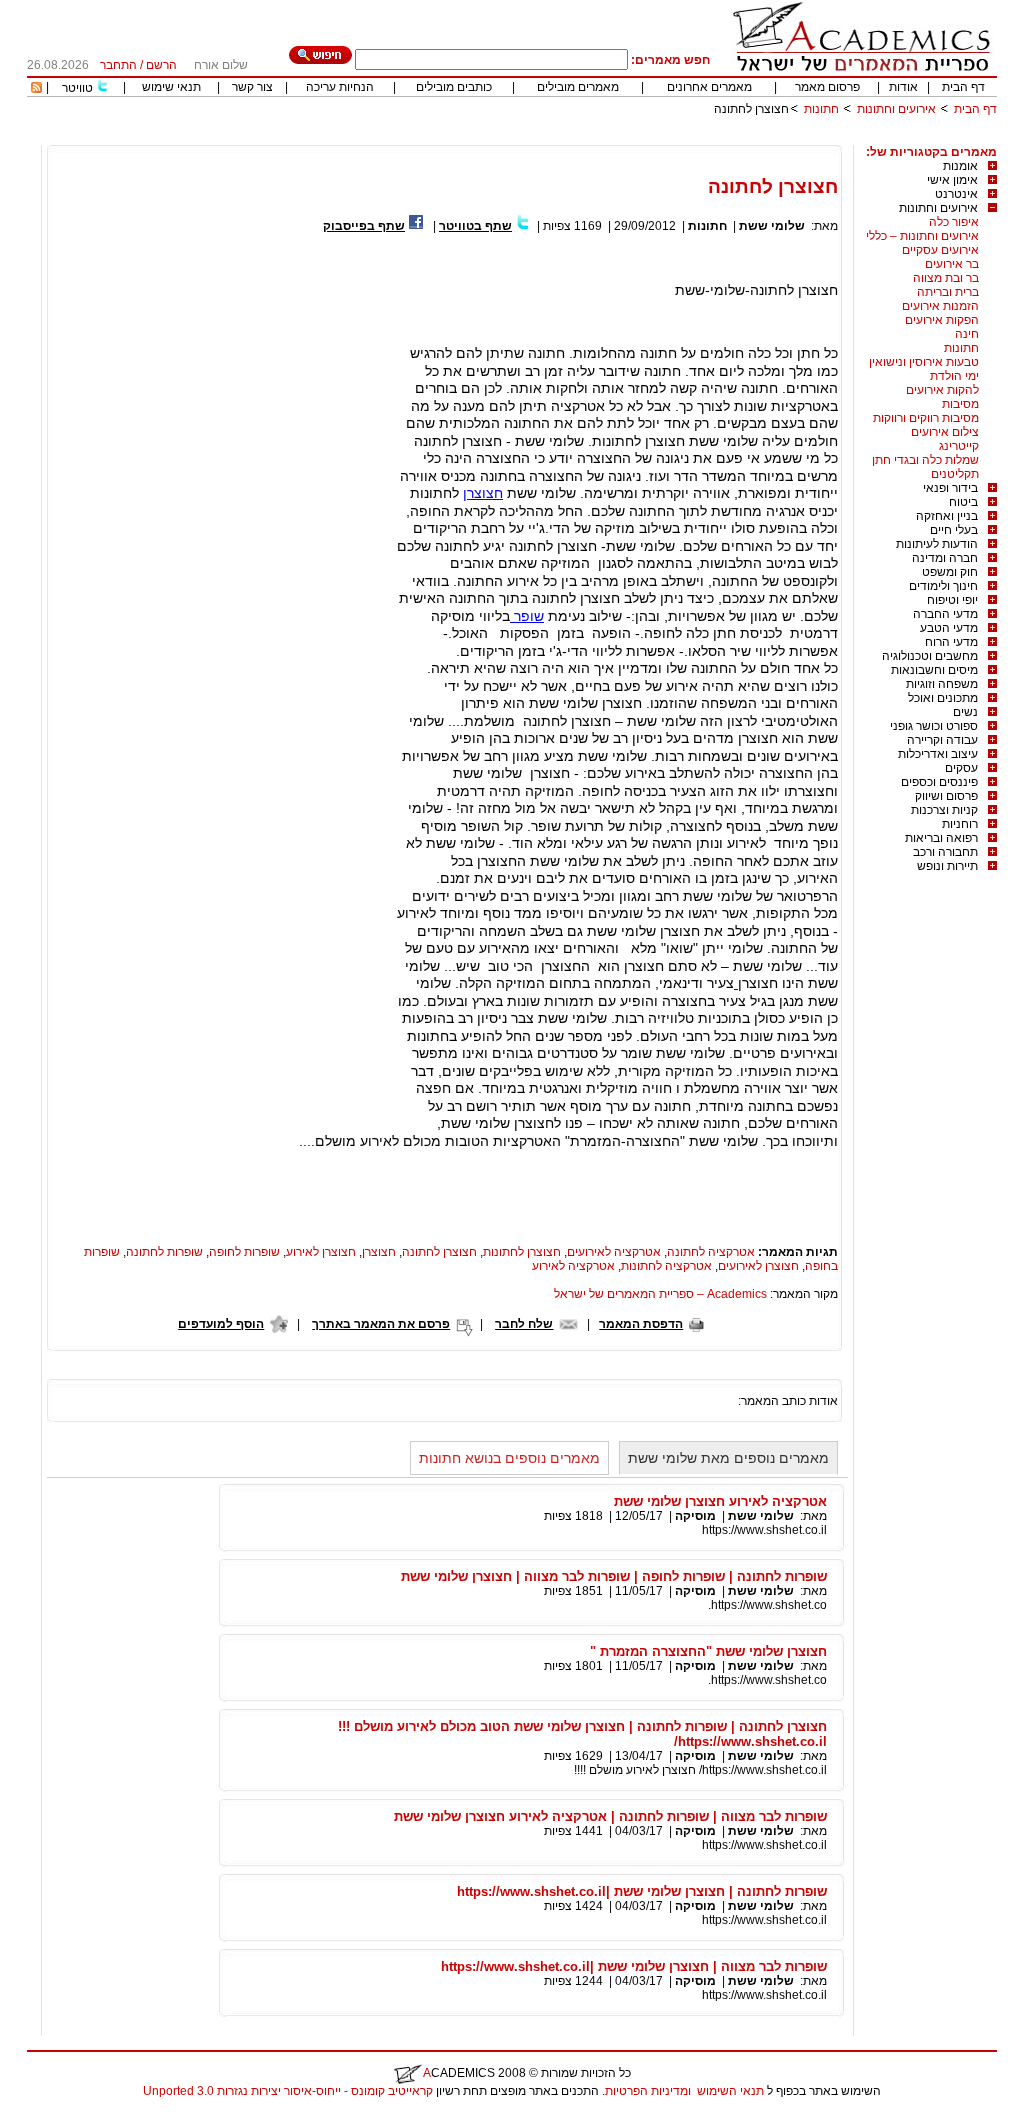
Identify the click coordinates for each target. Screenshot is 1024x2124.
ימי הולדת (954, 376)
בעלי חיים (954, 530)
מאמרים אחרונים (709, 87)
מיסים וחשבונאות (934, 670)
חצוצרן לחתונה (439, 1252)
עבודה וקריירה (942, 740)
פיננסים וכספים (939, 782)
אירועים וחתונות (896, 109)
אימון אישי (952, 180)
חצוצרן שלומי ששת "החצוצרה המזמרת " (708, 1651)
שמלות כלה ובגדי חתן (925, 460)
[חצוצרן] (736, 983)
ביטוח (963, 502)
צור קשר (252, 87)
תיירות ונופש (947, 866)
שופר (527, 616)
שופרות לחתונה (164, 1252)
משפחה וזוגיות (942, 684)
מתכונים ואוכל (943, 698)
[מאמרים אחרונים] (36, 89)
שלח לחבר (524, 1324)
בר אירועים (952, 264)
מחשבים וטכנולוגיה (930, 656)
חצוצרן (483, 493)
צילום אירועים (945, 432)
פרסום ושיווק (946, 796)
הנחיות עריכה (340, 87)
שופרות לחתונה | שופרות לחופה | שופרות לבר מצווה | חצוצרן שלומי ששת (614, 1576)
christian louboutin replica (78, 2117)
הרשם (161, 65)
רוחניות (960, 824)
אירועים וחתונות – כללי (922, 236)
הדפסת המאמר (641, 1324)
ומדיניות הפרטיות (648, 2091)
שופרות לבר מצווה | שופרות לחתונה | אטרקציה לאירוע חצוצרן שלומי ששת (610, 1816)
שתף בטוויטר (475, 226)
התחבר (118, 65)
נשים (965, 712)
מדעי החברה (945, 614)
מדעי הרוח (951, 642)
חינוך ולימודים (943, 586)
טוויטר (77, 88)
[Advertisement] (633, 137)
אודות (903, 87)
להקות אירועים (942, 390)
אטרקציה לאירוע (573, 1266)
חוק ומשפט (950, 572)
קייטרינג (959, 446)
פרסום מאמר (827, 87)
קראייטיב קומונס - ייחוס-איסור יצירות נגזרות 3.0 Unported (288, 2091)
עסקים (961, 768)
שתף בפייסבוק (364, 226)
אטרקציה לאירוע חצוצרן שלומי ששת (720, 1501)
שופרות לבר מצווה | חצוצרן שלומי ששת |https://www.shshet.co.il (634, 1966)
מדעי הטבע (949, 628)
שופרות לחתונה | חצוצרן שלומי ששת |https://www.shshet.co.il (642, 1891)
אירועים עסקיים (940, 250)
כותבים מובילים (454, 87)
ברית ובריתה (948, 292)
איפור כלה (954, 222)
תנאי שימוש (171, 87)
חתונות (821, 109)
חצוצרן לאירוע (321, 1252)
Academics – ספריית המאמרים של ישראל (660, 1294)
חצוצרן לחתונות (522, 1252)
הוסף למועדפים (221, 1324)
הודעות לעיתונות (937, 544)
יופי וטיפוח (952, 600)
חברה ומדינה (945, 558)
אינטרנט (956, 194)
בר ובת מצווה (946, 278)
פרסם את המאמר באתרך (381, 1324)
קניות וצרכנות (944, 810)
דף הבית (963, 87)
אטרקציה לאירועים (614, 1252)
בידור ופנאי (950, 488)
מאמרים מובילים (578, 87)
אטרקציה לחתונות (666, 1266)
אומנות (960, 166)
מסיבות (960, 404)
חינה (967, 334)
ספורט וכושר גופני (934, 726)
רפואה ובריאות (941, 838)
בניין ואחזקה (947, 516)
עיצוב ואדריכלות (938, 754)
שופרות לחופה (244, 1252)
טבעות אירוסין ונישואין (924, 362)
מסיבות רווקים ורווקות (926, 418)
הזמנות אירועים (940, 306)
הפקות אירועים (942, 320)
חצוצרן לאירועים (758, 1266)
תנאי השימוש (730, 2091)
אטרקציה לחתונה (711, 1252)
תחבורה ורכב (945, 852)
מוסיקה (695, 1516)
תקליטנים (955, 474)
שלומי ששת (772, 226)
